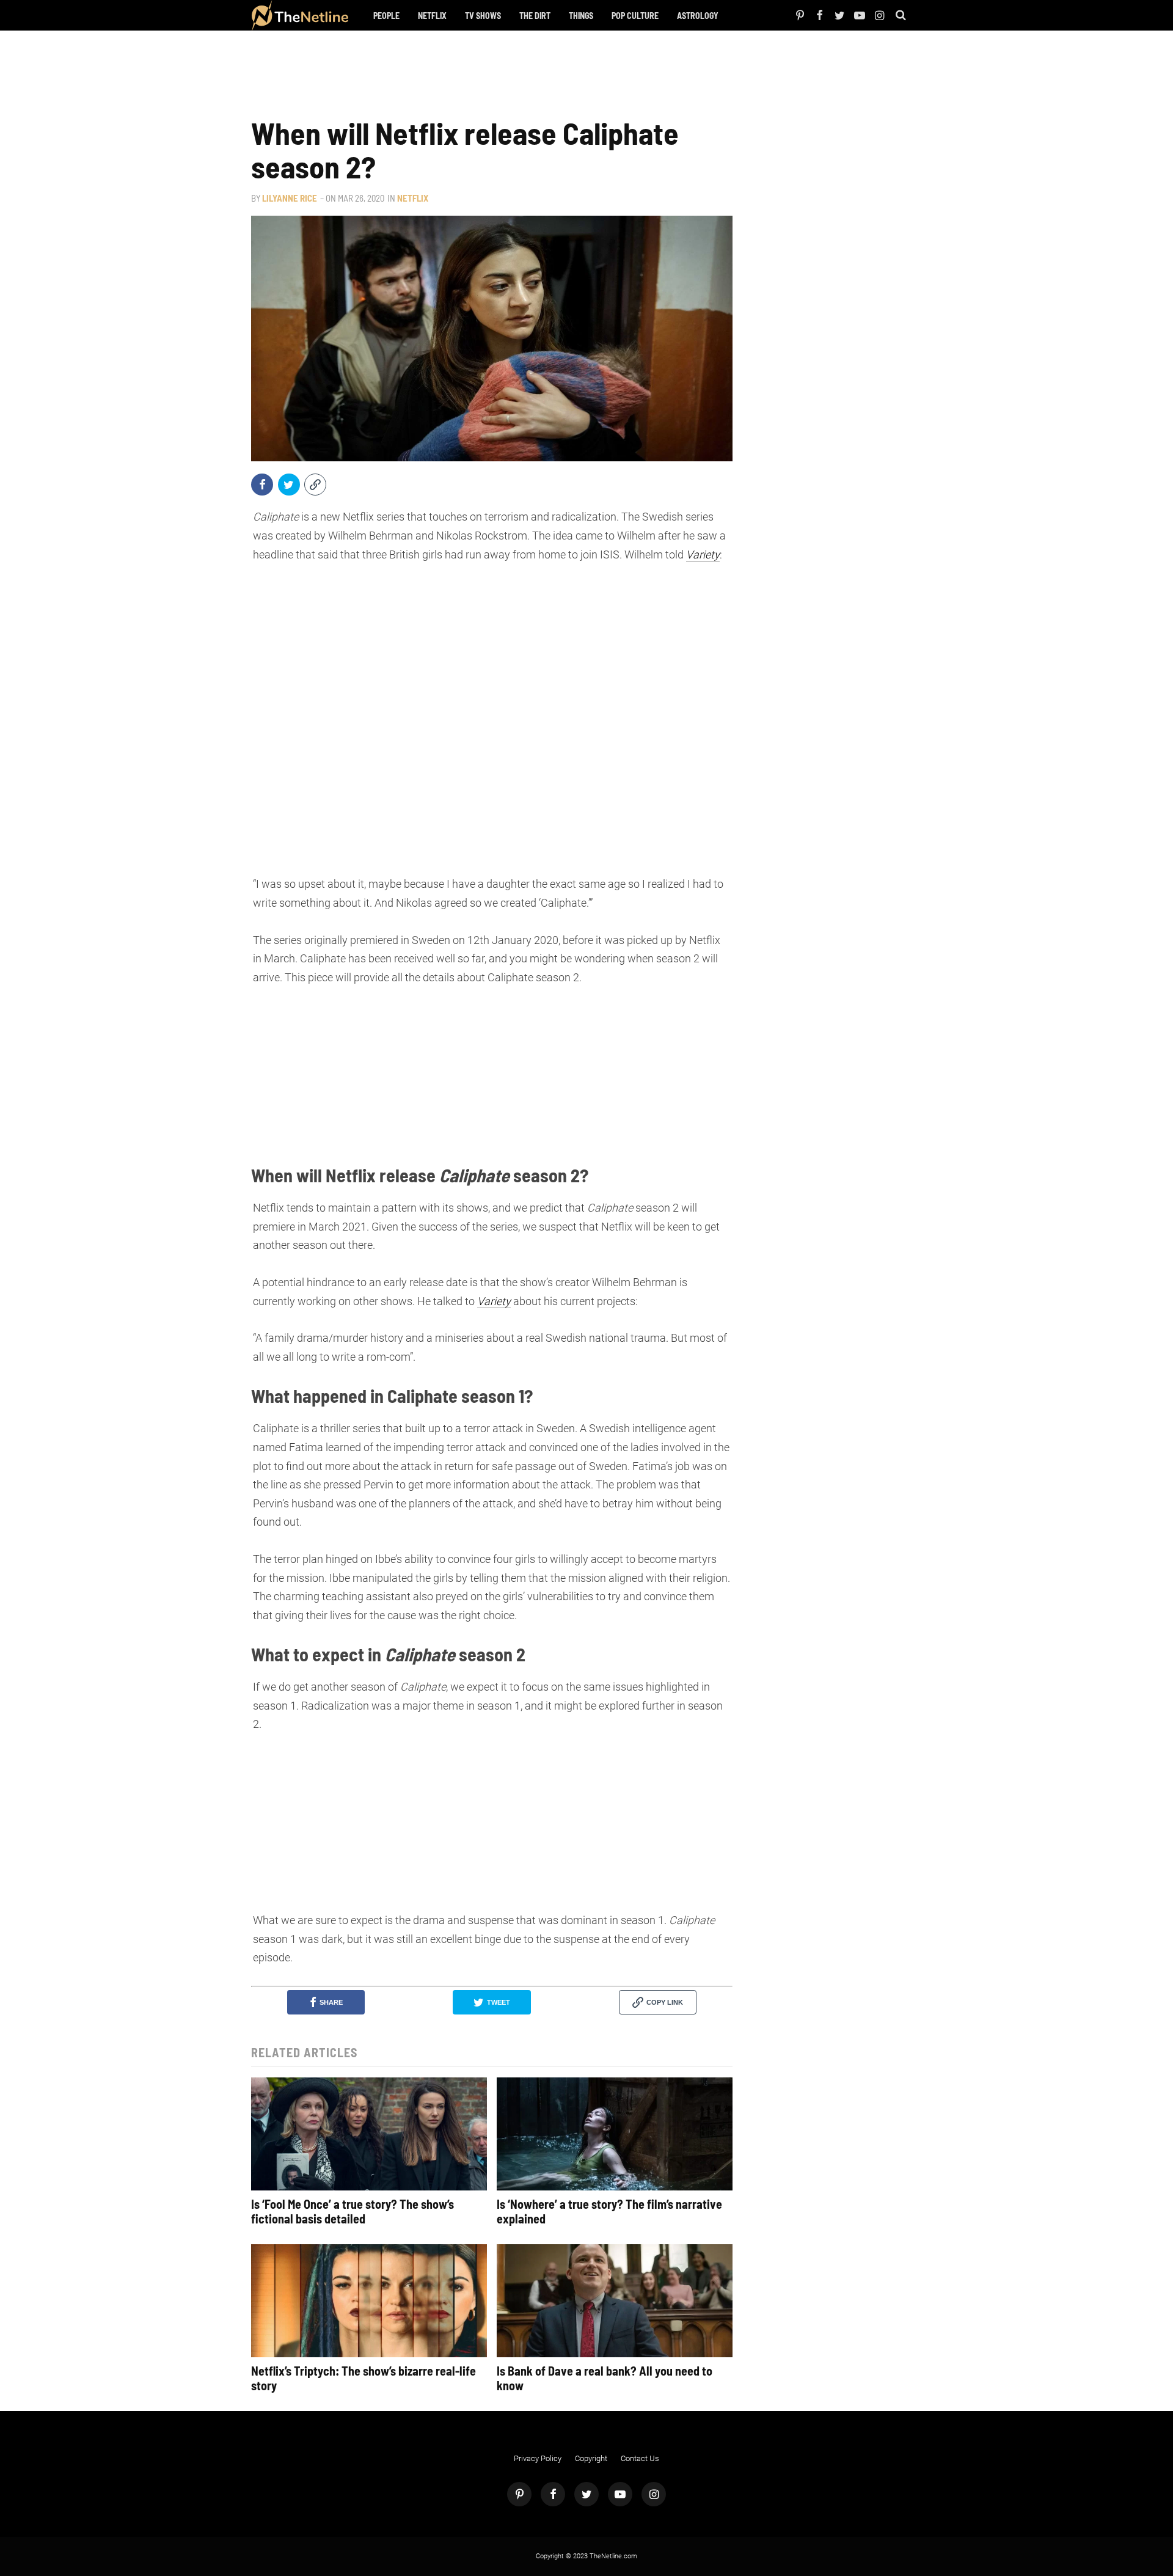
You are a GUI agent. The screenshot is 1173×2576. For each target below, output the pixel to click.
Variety (703, 554)
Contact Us (640, 2458)
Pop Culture (635, 16)
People (386, 16)
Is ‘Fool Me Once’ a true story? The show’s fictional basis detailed (353, 2211)
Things (581, 16)
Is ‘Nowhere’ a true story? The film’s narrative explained (609, 2211)
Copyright (591, 2458)
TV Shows (483, 16)
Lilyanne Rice (290, 198)
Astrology (698, 16)
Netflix (432, 16)
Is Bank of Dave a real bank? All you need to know (605, 2378)
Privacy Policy (538, 2458)
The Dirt (535, 16)
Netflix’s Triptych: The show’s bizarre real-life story (364, 2378)
